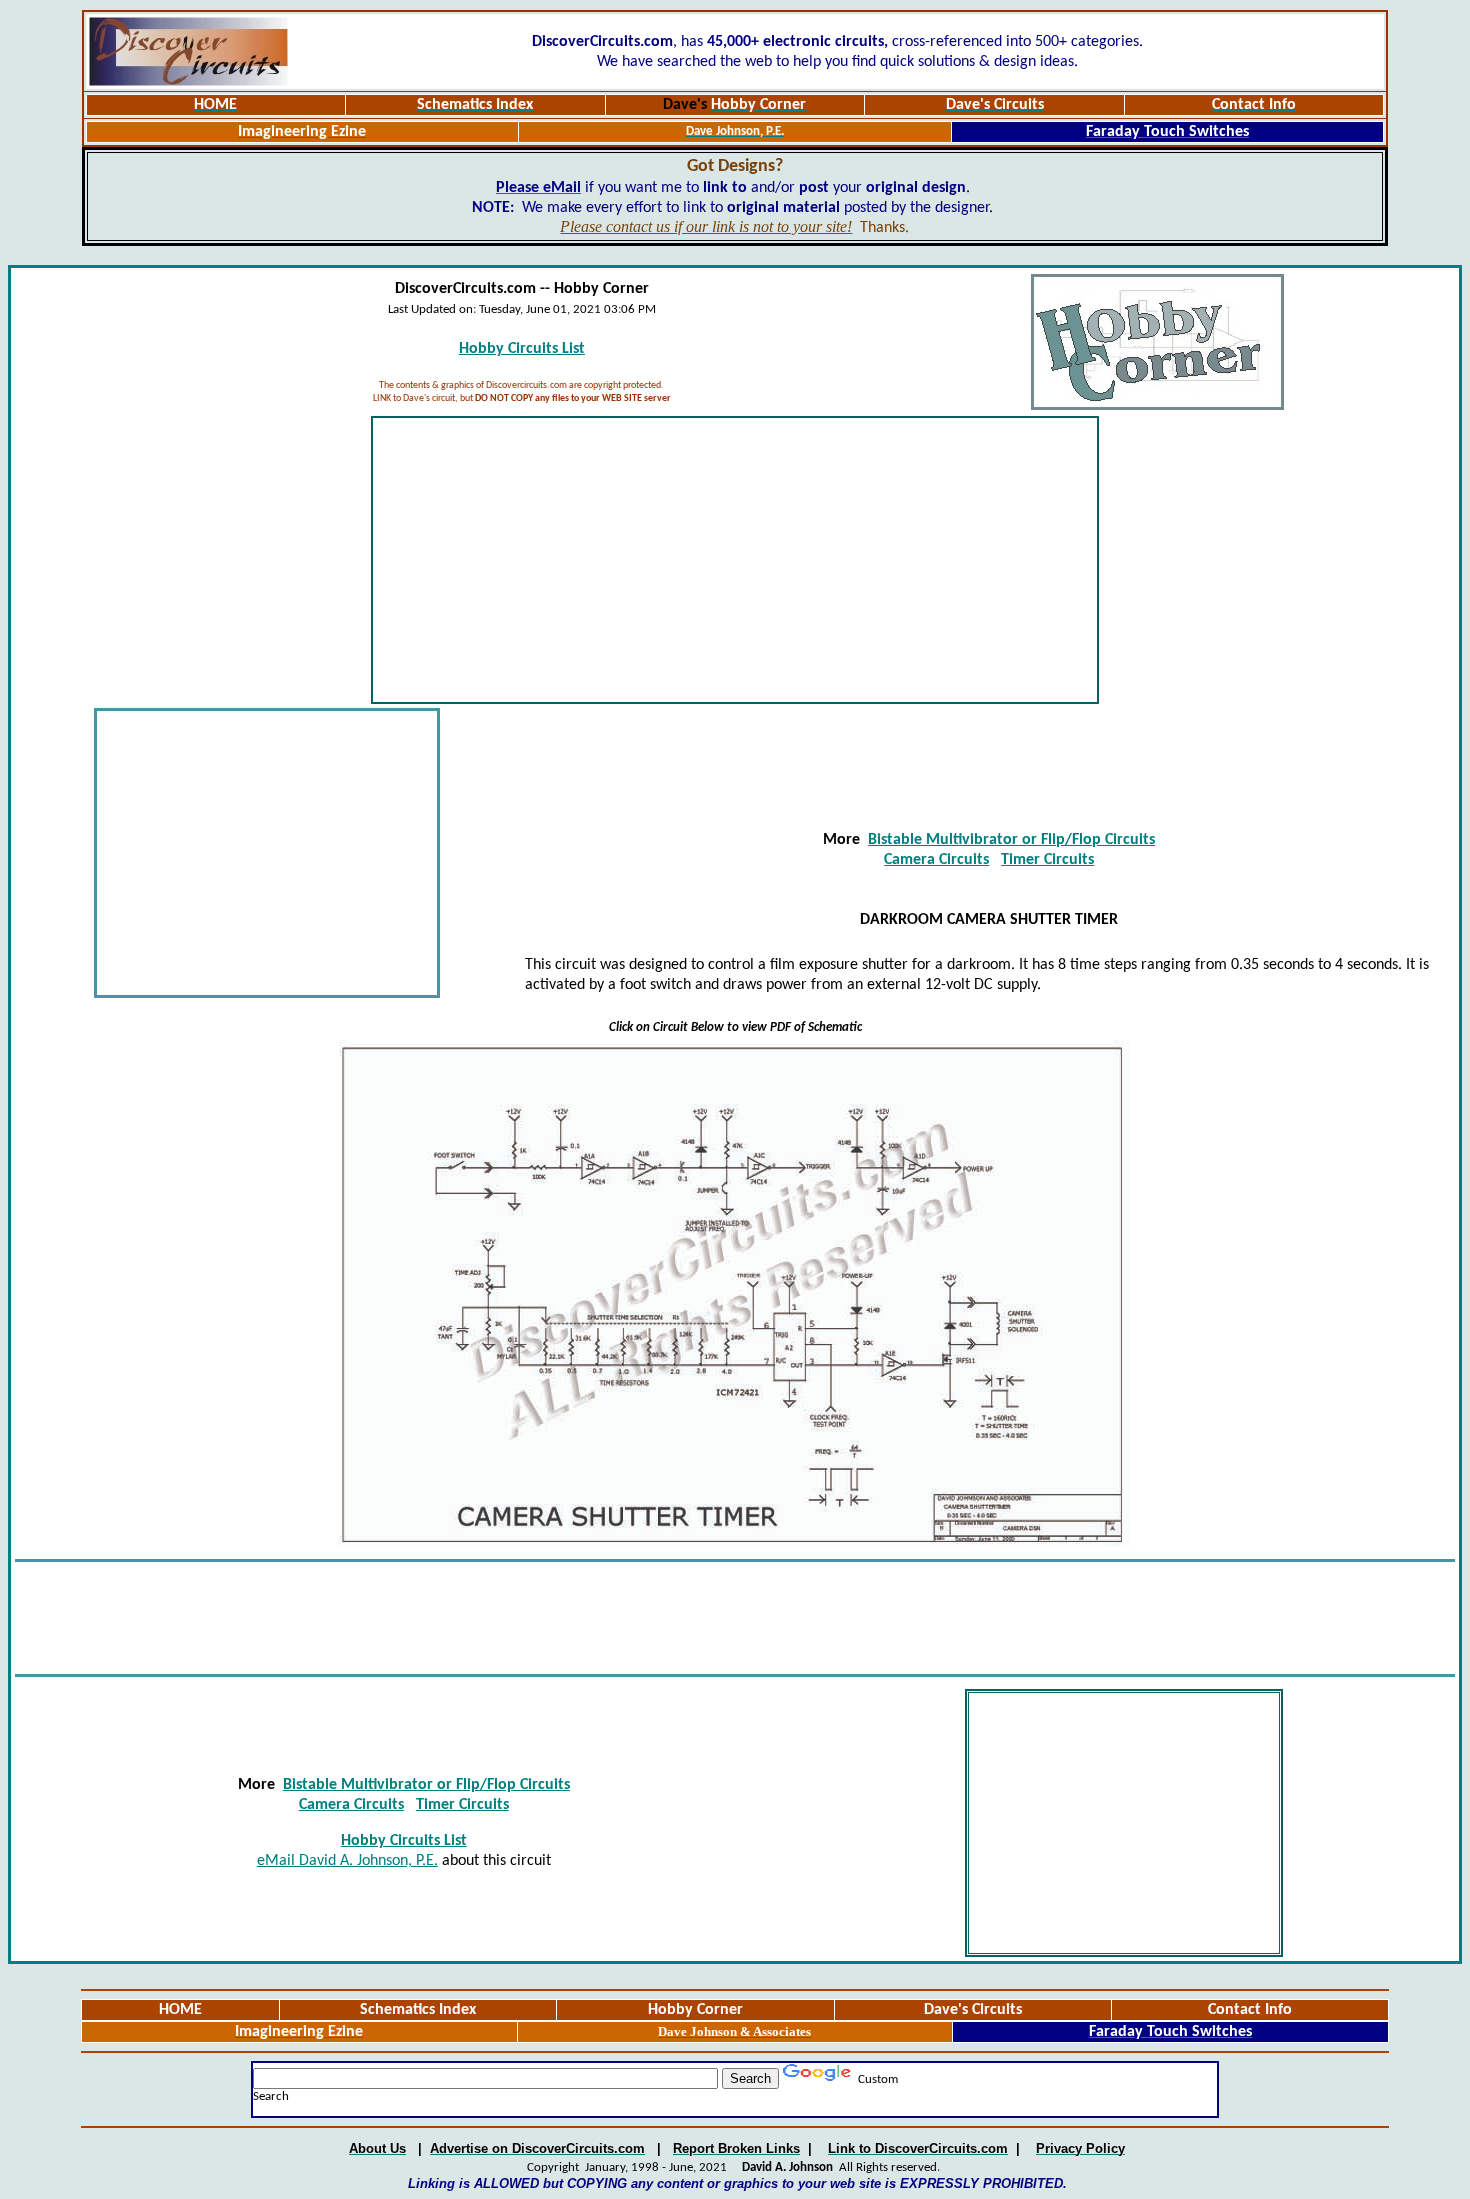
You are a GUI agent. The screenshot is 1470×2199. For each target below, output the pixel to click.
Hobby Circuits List (522, 349)
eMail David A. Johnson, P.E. (347, 1861)
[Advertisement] (735, 560)
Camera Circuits (936, 860)
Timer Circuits (1047, 860)
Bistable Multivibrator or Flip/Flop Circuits (1011, 840)
